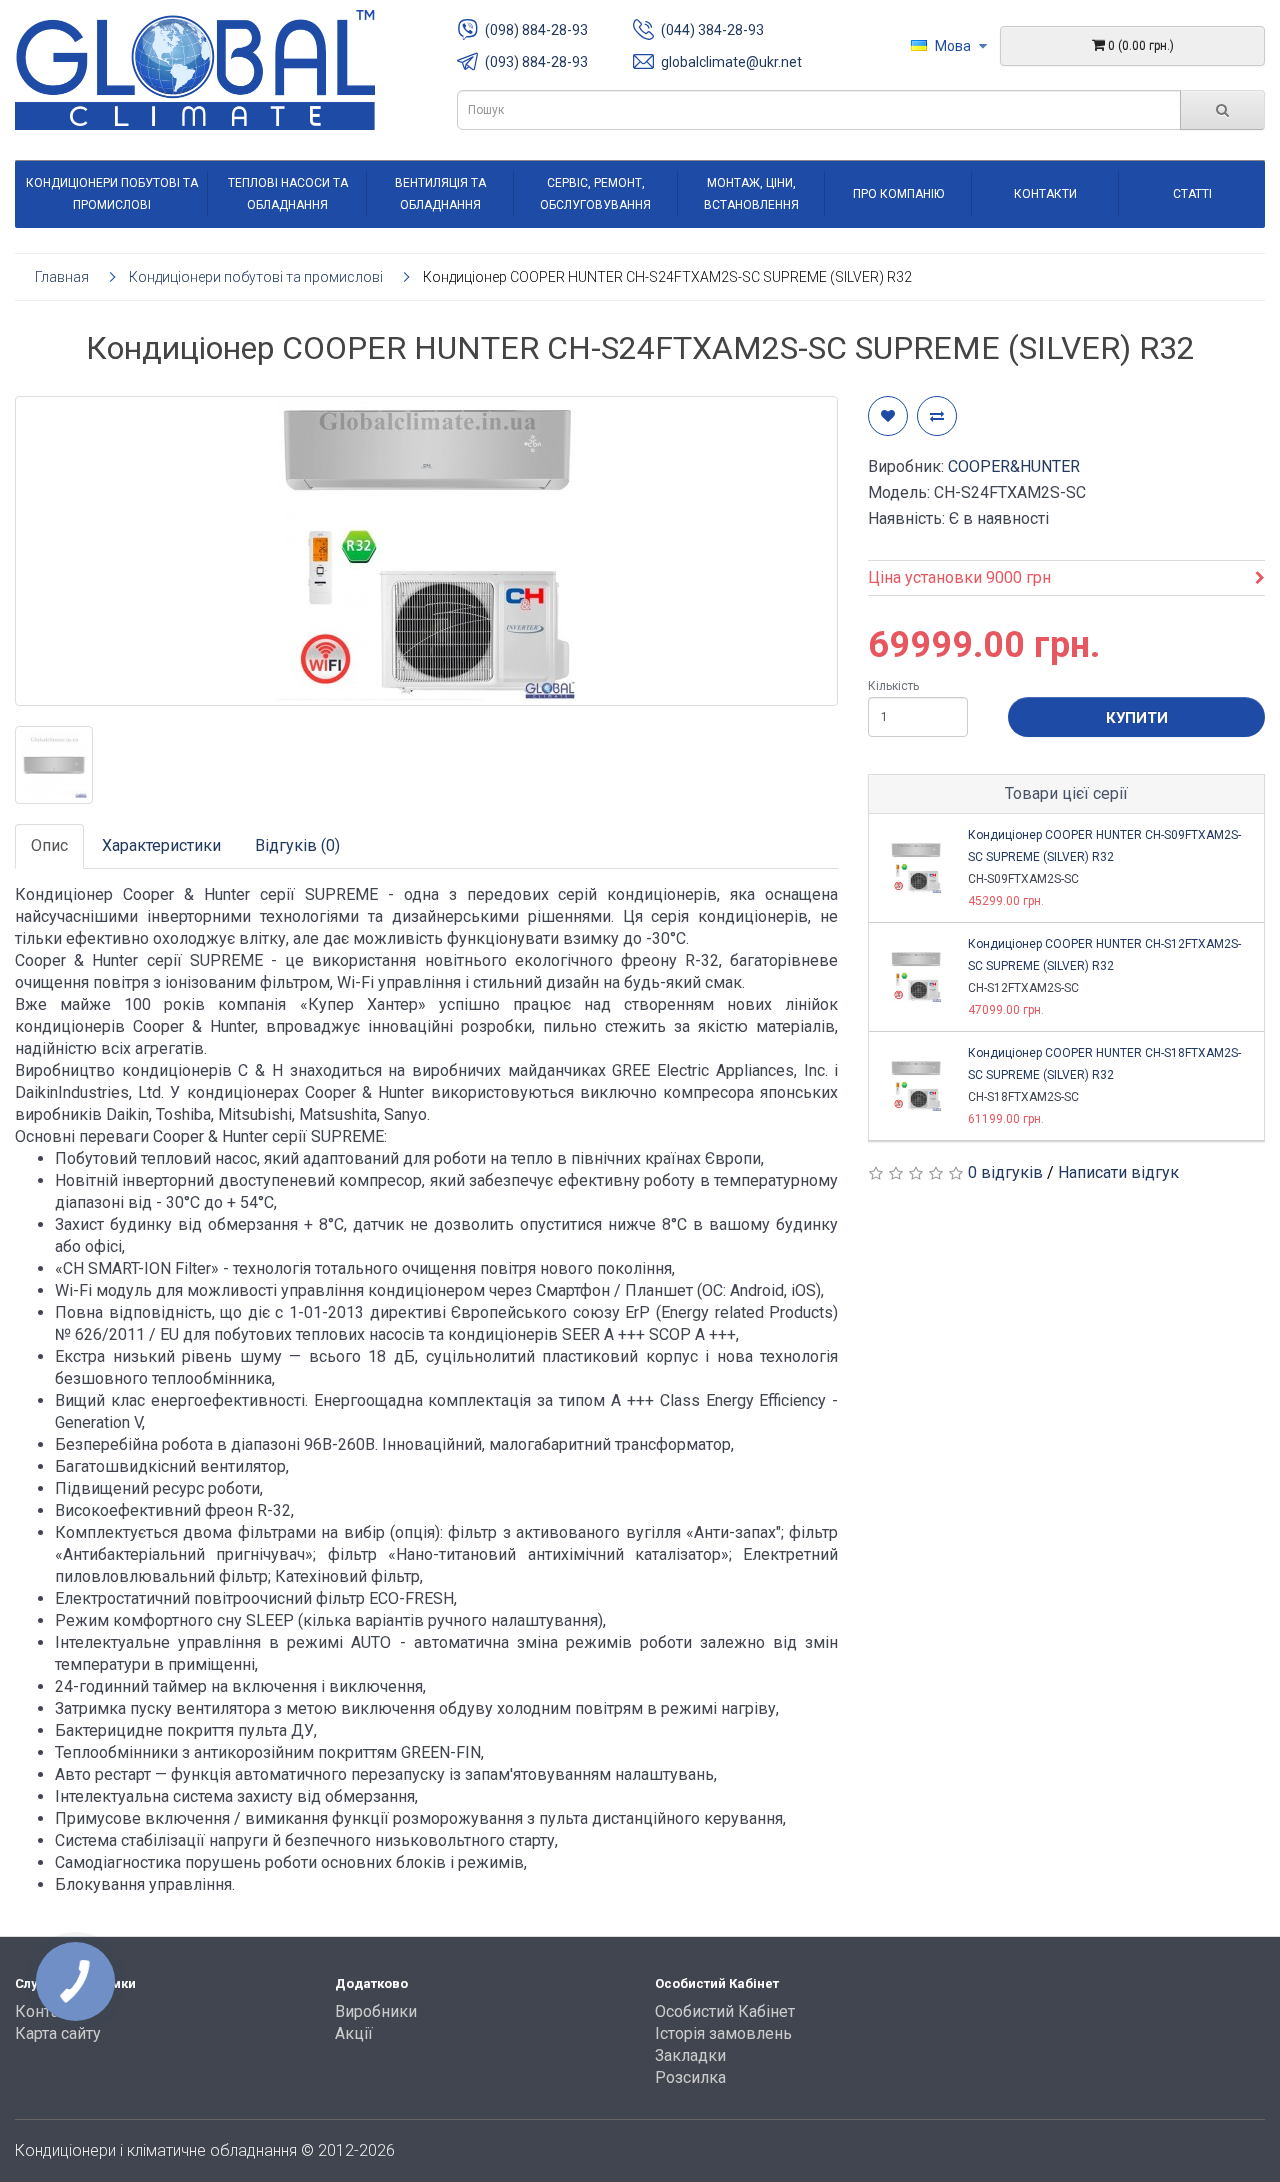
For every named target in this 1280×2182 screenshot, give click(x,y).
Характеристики (161, 845)
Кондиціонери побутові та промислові (112, 194)
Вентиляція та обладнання (440, 194)
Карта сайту (58, 2033)
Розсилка (690, 2077)
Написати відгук (1118, 1172)
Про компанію (898, 194)
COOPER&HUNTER (1014, 466)
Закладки (690, 2055)
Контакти (1045, 194)
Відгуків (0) (297, 845)
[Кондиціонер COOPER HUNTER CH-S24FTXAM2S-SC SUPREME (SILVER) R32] (426, 551)
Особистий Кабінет (725, 2011)
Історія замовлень (723, 2033)
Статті (1192, 194)
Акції (354, 2033)
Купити (1137, 718)
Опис (49, 845)
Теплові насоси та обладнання (288, 194)
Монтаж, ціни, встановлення (751, 194)
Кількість (893, 686)
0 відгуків (1005, 1172)
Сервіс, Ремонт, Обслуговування (595, 194)
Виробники (376, 2011)
